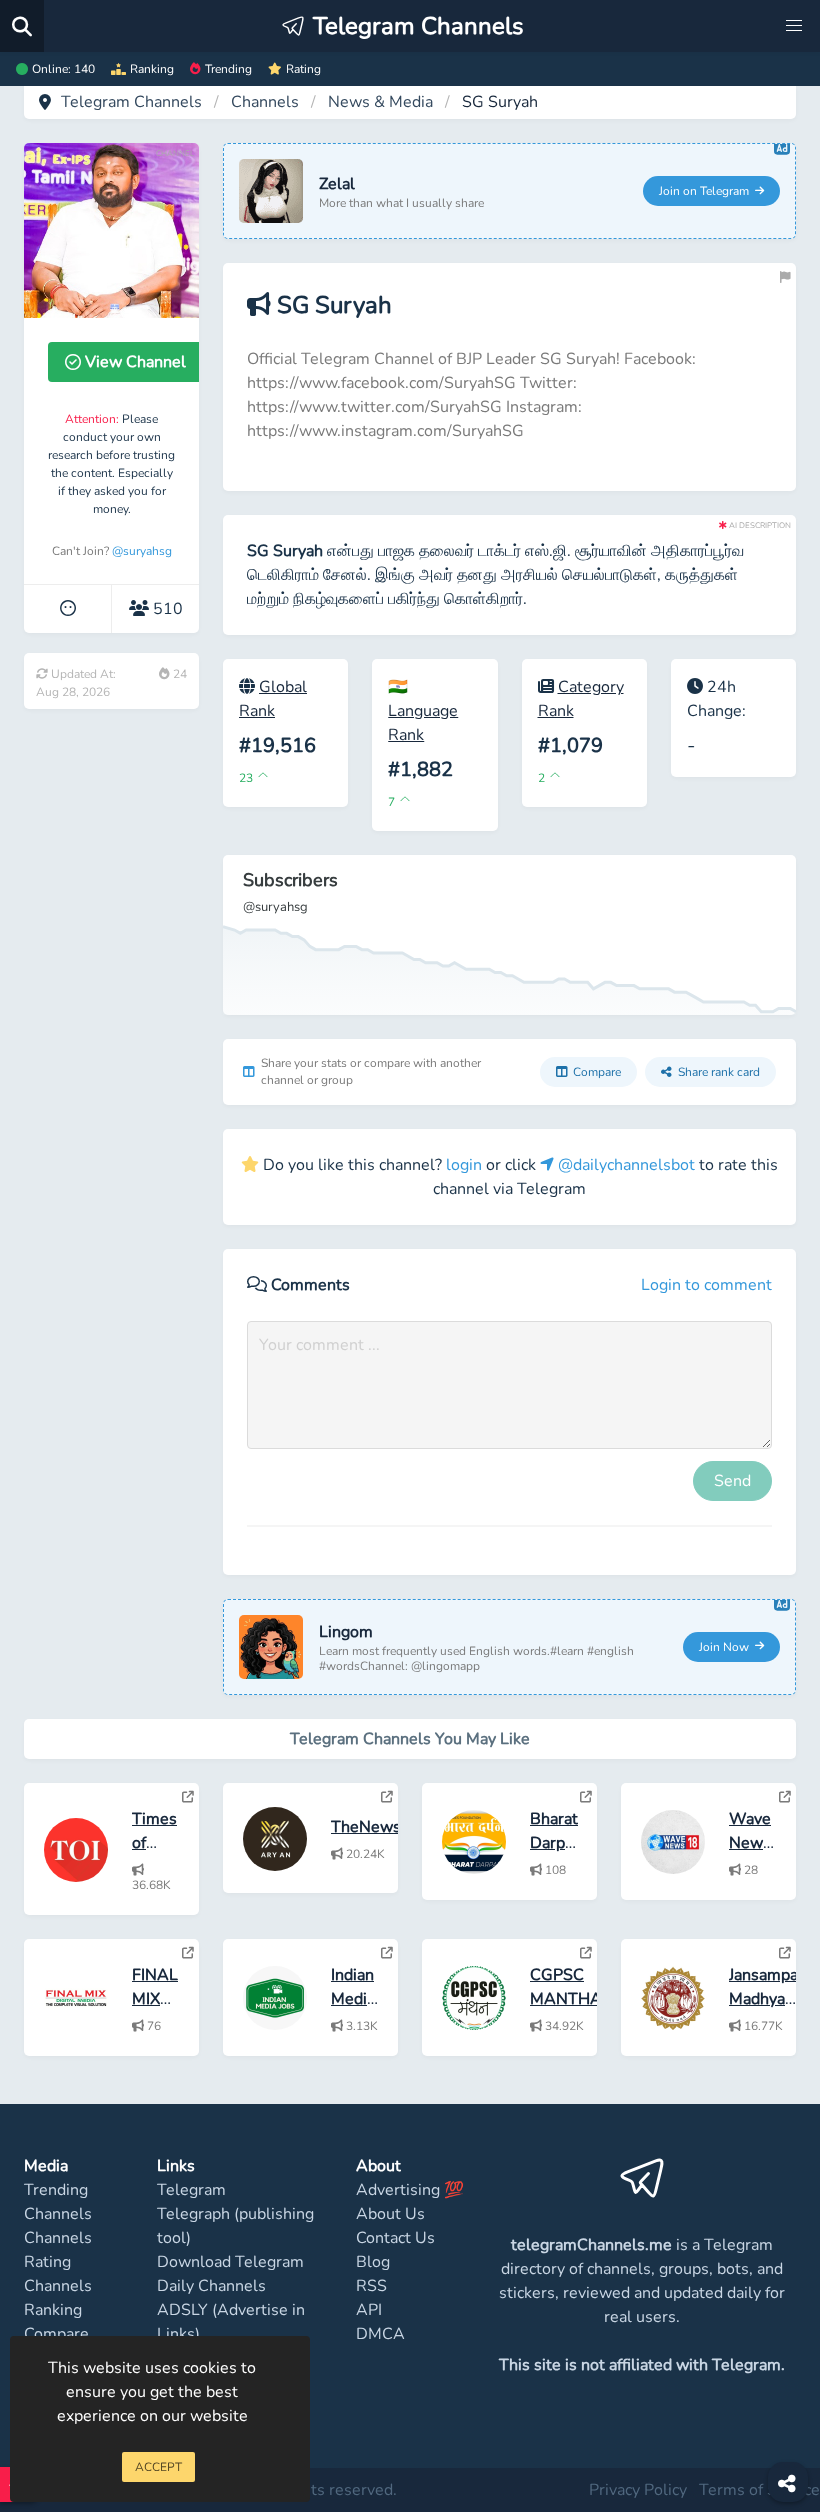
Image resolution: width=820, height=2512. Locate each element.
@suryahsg (142, 551)
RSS (371, 2286)
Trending (228, 69)
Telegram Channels (131, 102)
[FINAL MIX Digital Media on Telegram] (188, 1953)
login (464, 1165)
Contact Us (395, 2238)
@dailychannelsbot (624, 1165)
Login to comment (706, 1285)
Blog (373, 2262)
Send (732, 1481)
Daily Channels (211, 2286)
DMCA (380, 2334)
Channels (265, 102)
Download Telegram (230, 2262)
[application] (509, 935)
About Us (390, 2214)
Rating (303, 69)
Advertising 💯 (410, 2190)
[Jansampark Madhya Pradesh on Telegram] (785, 1953)
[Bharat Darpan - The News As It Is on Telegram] (586, 1797)
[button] (794, 26)
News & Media (380, 102)
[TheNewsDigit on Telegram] (387, 1797)
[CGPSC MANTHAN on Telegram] (586, 1953)
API (369, 2310)
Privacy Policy (638, 2490)
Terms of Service (759, 2490)
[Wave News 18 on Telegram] (785, 1797)
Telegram (191, 2190)
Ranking (152, 69)
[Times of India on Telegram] (188, 1797)
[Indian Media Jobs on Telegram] (387, 1953)
